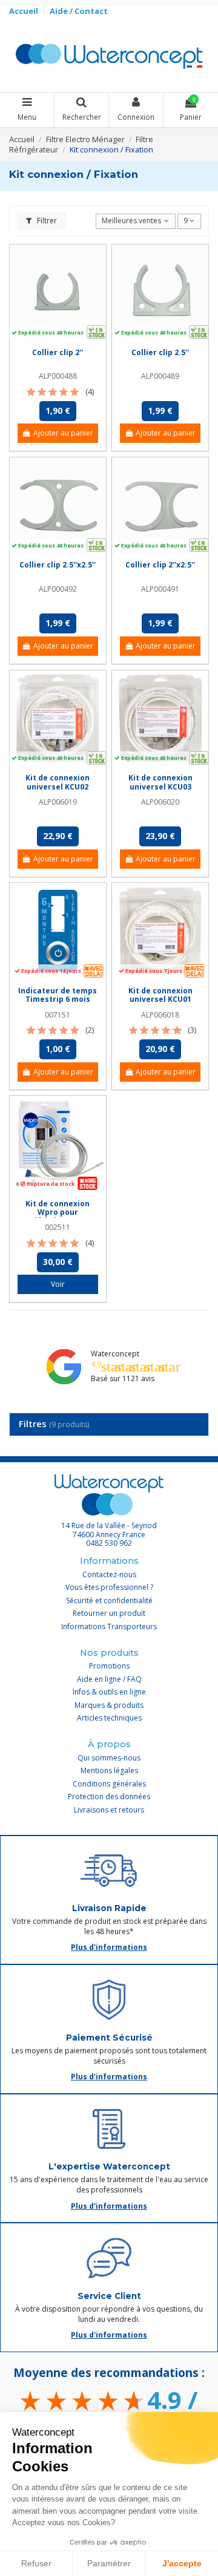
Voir (58, 1284)
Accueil (25, 11)
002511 (58, 1227)
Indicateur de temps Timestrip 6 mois (58, 995)
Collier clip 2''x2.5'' (160, 565)
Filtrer (46, 221)
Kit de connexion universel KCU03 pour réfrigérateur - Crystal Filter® (160, 791)
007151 (58, 1015)
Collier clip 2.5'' (160, 352)
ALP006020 (160, 802)
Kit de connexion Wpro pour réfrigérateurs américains (58, 1217)
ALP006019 (58, 802)
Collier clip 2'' (58, 352)
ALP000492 (58, 589)
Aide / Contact (79, 11)
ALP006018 (160, 1015)
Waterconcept (115, 1354)
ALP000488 (58, 376)
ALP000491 (160, 589)
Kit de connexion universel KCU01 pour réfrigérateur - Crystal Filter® (160, 1004)
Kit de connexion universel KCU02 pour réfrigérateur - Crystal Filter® (58, 791)
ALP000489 (160, 376)
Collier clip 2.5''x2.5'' (58, 565)
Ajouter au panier (63, 433)
